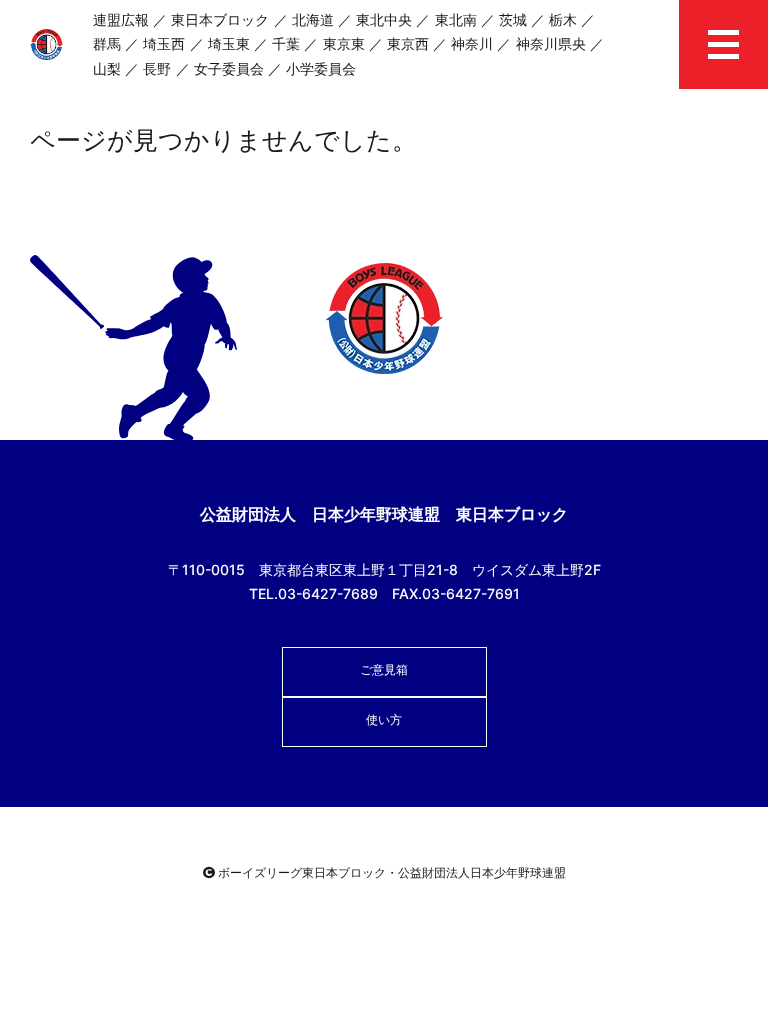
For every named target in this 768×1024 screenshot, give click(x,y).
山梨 (107, 68)
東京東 (344, 43)
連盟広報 (121, 19)
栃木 (563, 19)
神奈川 (472, 43)
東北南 (456, 19)
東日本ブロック (220, 19)
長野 (157, 68)
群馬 (107, 43)
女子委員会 (229, 68)
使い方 (384, 719)
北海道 (313, 19)
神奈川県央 (551, 43)
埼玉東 (229, 43)
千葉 (286, 43)
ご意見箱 (384, 669)
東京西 (408, 43)
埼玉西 (164, 43)
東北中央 (384, 19)
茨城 (513, 19)
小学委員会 (321, 68)
